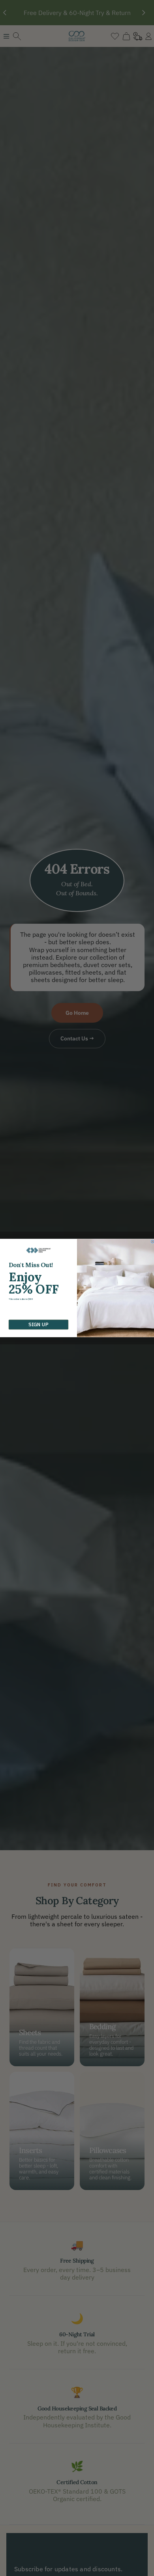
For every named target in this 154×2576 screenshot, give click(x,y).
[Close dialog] (152, 1241)
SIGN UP (38, 1325)
